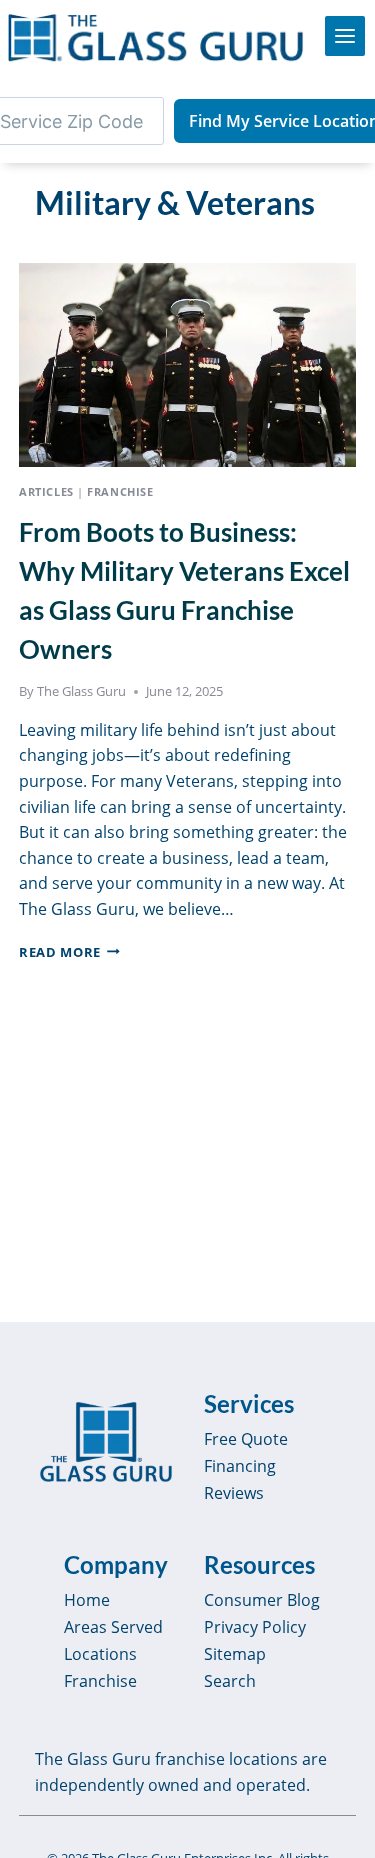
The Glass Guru (81, 691)
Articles (46, 491)
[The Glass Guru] (106, 1442)
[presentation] (187, 355)
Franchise (120, 491)
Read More (69, 952)
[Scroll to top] (337, 1824)
